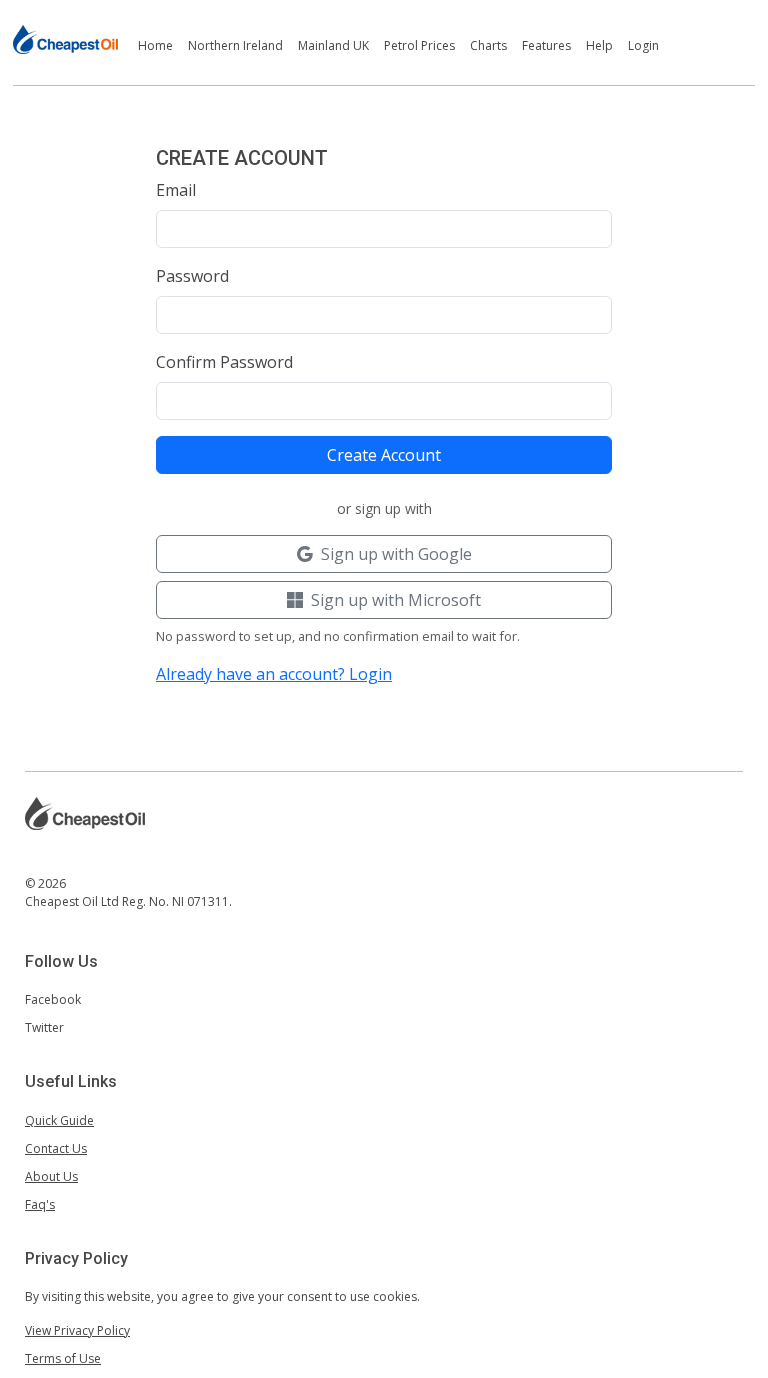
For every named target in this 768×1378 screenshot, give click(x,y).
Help (599, 45)
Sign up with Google (396, 554)
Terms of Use (63, 1358)
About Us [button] (51, 1176)
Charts (488, 45)
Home (155, 45)
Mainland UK (333, 45)
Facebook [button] (53, 999)
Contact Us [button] (56, 1148)
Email (176, 190)
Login (643, 45)
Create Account (384, 455)
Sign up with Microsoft (396, 600)
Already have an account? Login (274, 674)
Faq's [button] (40, 1204)
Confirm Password (224, 362)
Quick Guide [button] (59, 1120)
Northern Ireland (235, 45)
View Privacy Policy (77, 1330)
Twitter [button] (44, 1027)
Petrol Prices (419, 45)
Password (192, 276)
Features (546, 45)
